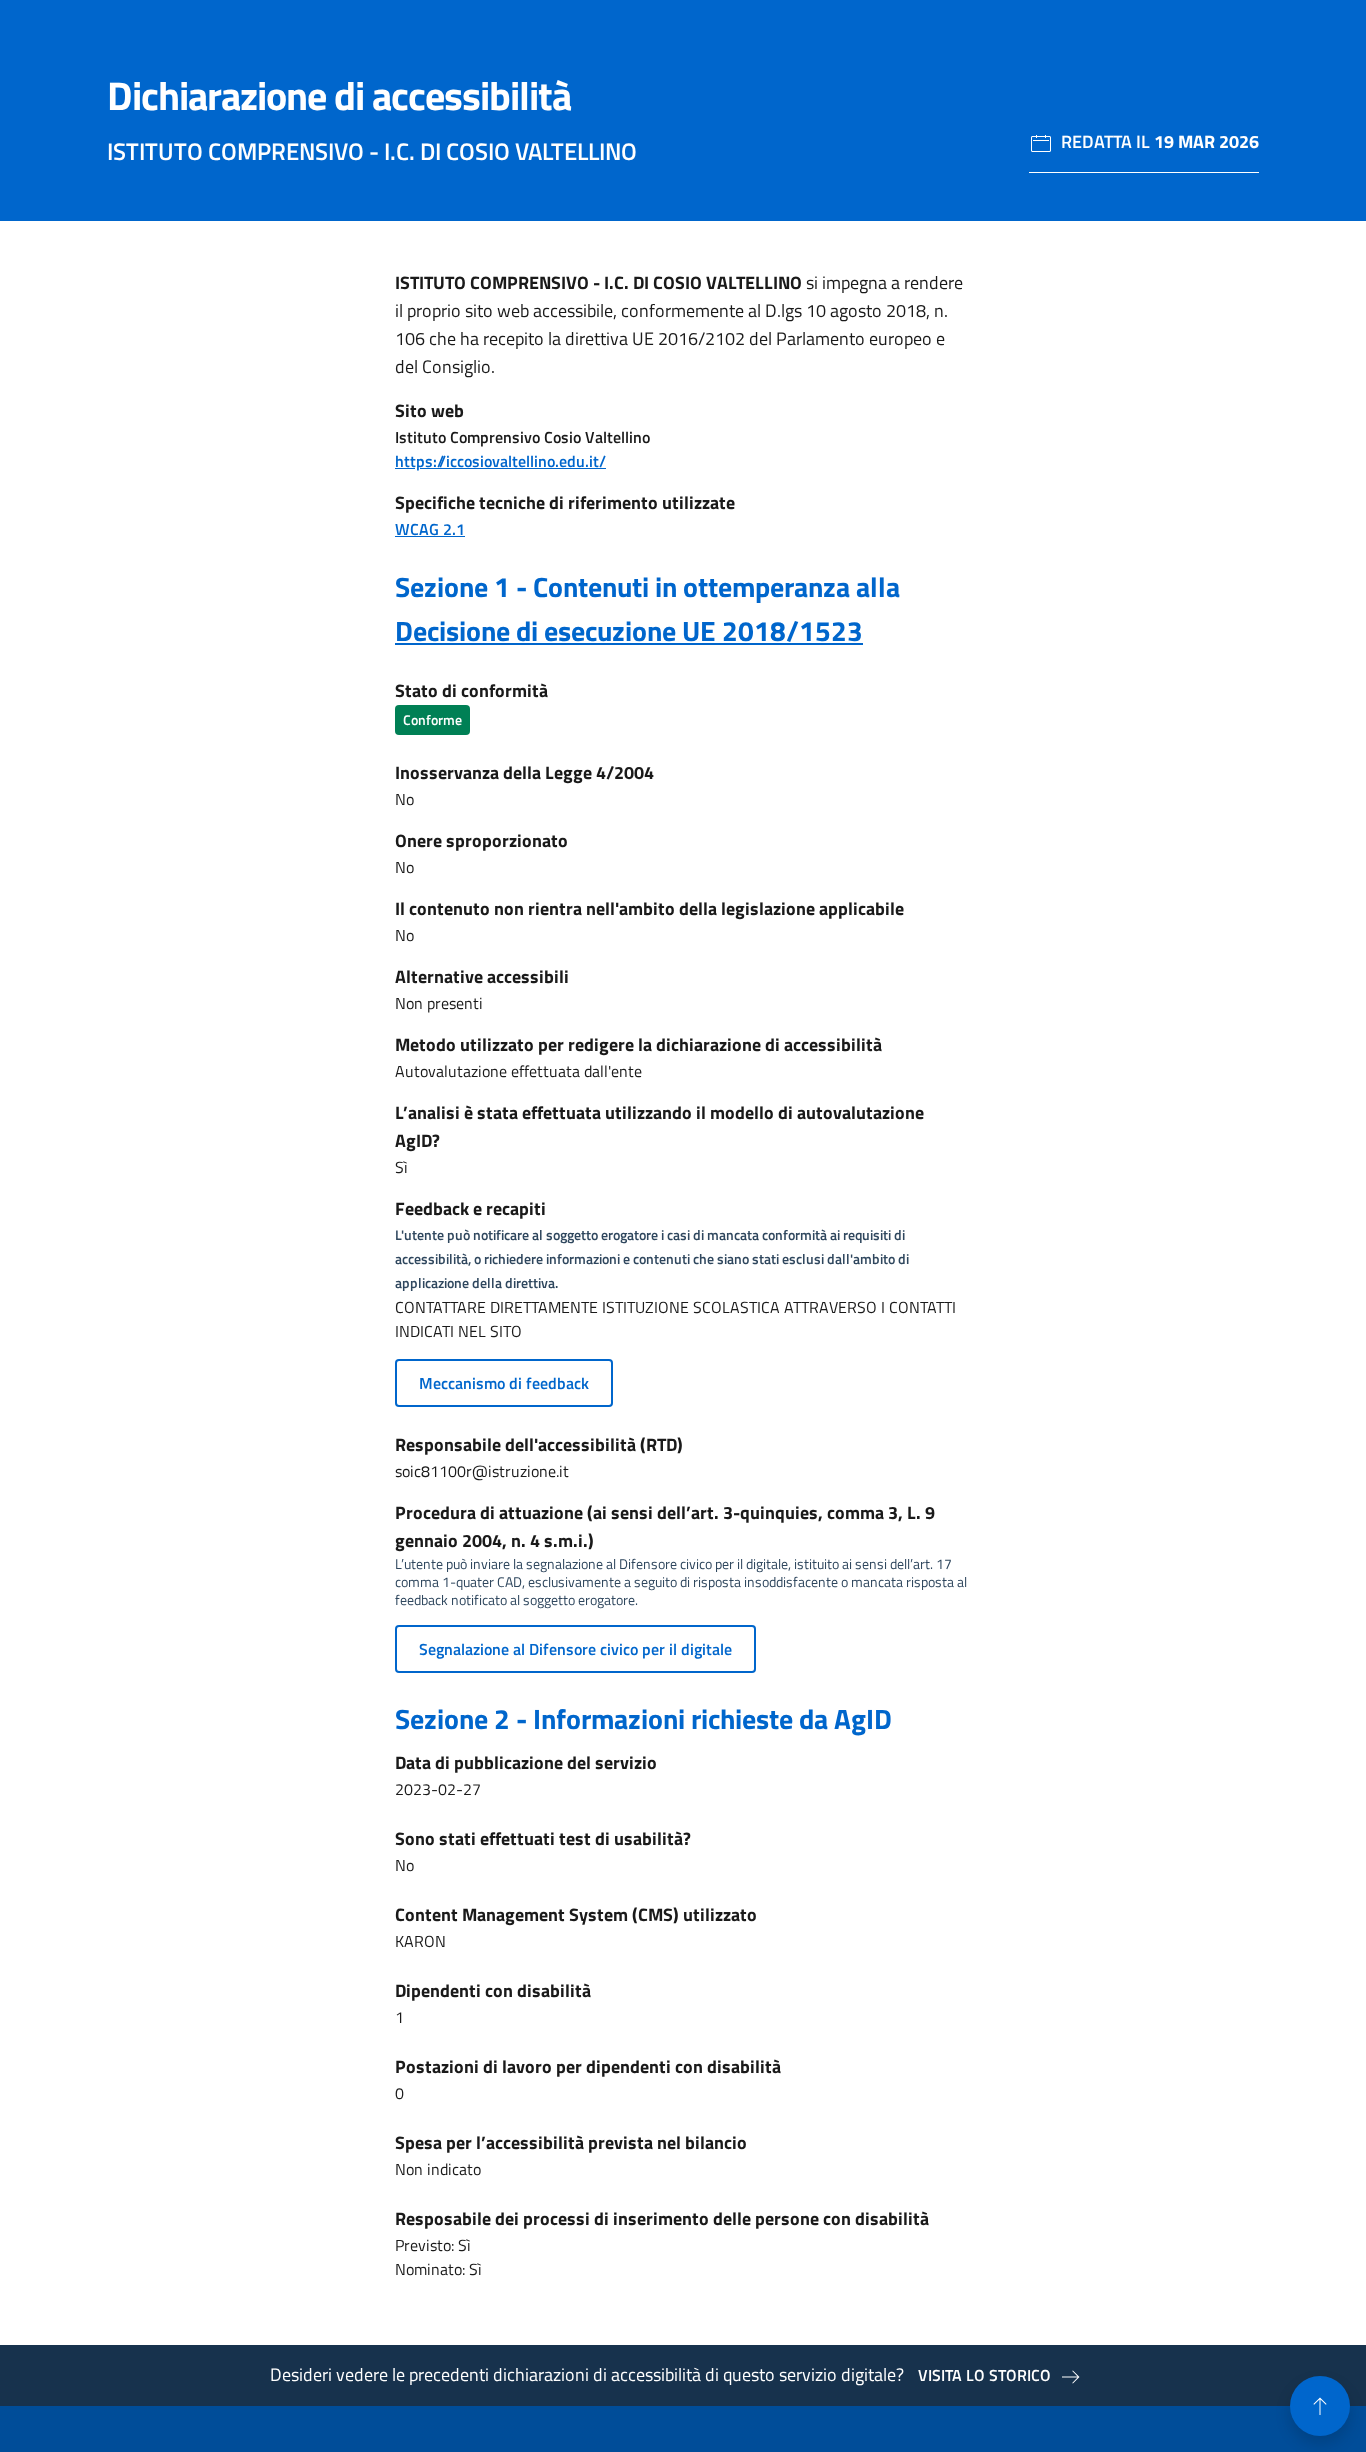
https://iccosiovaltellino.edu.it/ (500, 461)
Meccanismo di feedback (504, 1383)
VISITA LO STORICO (984, 2375)
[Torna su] (1320, 2406)
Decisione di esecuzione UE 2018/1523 (629, 630)
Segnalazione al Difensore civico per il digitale (575, 1649)
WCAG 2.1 (430, 529)
